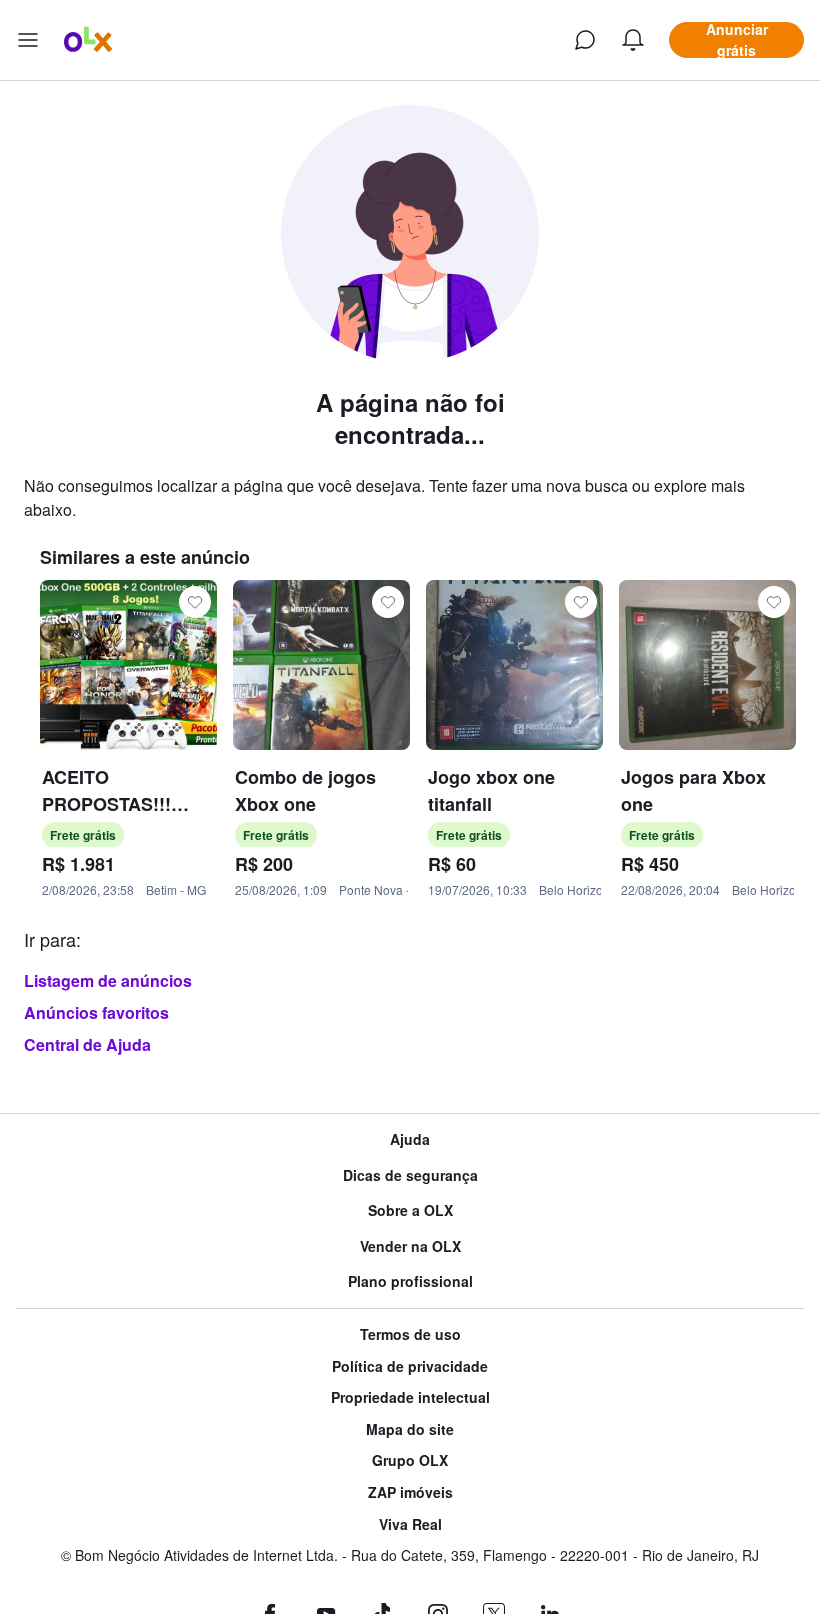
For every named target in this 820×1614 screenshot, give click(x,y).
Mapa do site (410, 1429)
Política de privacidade (410, 1366)
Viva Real (410, 1524)
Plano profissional (410, 1281)
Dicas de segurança (410, 1175)
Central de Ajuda (87, 1044)
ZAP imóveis (410, 1492)
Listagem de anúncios (108, 980)
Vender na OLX (410, 1246)
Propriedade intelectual (410, 1397)
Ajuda (410, 1139)
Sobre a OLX (410, 1210)
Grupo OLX (410, 1460)
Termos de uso (410, 1334)
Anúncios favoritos (96, 1012)
